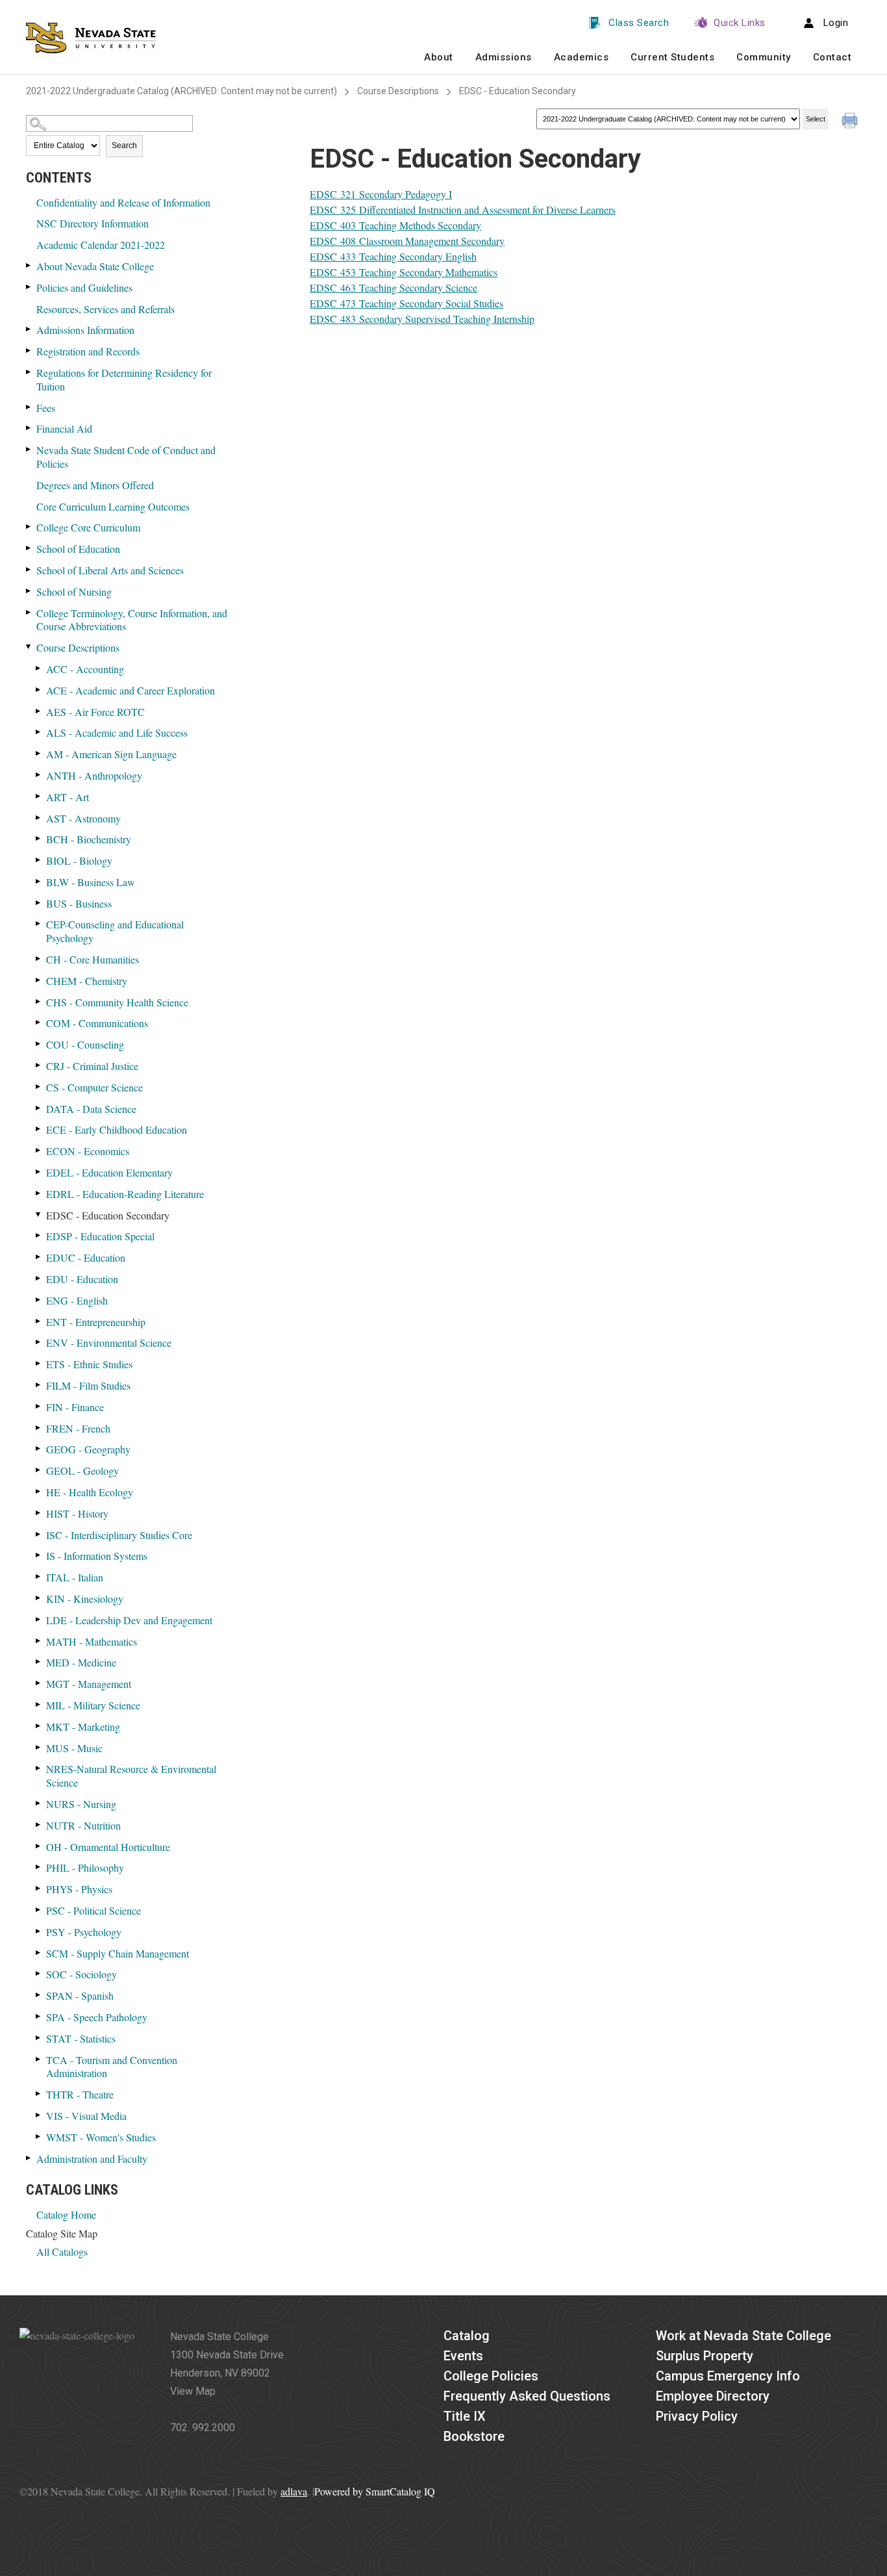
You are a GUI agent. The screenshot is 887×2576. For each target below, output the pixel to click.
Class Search (639, 23)
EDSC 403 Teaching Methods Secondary (395, 225)
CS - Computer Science (94, 1087)
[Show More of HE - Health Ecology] (39, 1491)
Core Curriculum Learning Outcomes (113, 506)
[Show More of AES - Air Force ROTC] (39, 711)
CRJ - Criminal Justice (92, 1066)
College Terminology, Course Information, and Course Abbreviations (132, 620)
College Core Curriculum (88, 527)
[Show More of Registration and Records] (29, 351)
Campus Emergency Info (728, 2376)
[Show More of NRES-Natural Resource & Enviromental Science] (39, 1768)
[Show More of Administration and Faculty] (29, 2158)
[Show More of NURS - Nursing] (39, 1803)
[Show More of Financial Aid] (29, 428)
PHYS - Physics (79, 1889)
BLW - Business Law (91, 882)
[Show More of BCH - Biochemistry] (39, 838)
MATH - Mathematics (92, 1641)
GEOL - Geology (82, 1471)
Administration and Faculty (92, 2159)
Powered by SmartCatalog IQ (375, 2491)
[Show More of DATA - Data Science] (39, 1108)
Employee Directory (713, 2396)
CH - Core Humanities (93, 959)
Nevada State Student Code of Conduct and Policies (126, 457)
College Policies (491, 2376)
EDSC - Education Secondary (108, 1215)
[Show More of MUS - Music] (39, 1747)
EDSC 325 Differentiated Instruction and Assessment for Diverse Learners (463, 210)
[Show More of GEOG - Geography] (39, 1448)
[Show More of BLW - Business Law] (39, 881)
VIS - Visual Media (86, 2116)
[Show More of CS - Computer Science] (39, 1087)
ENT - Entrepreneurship (96, 1322)
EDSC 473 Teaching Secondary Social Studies (406, 303)
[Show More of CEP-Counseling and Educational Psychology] (39, 924)
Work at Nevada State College (743, 2336)
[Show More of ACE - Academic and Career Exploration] (39, 690)
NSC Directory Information (93, 223)
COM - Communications (97, 1023)
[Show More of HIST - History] (39, 1513)
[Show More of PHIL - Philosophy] (39, 1867)
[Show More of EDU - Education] (39, 1278)
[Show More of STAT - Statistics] (39, 2038)
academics (581, 57)
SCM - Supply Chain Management (118, 1953)
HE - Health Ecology (90, 1492)
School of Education (78, 549)
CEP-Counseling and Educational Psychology (115, 931)
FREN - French (78, 1428)
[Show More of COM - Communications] (39, 1022)
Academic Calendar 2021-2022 (101, 245)
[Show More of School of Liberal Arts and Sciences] (29, 569)
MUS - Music (74, 1748)
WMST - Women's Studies (101, 2137)
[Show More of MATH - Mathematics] (39, 1641)
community (764, 57)
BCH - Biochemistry (89, 839)
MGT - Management (89, 1684)
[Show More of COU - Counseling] (39, 1044)
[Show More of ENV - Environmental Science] (39, 1342)
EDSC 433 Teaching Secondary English (393, 256)
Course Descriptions (398, 91)
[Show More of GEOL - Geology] (39, 1470)
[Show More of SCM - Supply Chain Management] (39, 1953)
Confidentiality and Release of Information (123, 202)
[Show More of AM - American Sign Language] (39, 753)
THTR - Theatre (80, 2094)
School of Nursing (74, 592)
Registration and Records (88, 351)
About (439, 57)
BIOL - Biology (79, 861)
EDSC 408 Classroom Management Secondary (407, 241)
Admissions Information (85, 330)
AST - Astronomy (83, 818)
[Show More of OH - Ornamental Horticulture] (39, 1846)
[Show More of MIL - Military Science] (39, 1704)
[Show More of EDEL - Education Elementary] (39, 1172)
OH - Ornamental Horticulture (108, 1847)
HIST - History (77, 1513)
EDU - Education (82, 1279)
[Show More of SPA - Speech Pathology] (39, 2016)
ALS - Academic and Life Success (117, 733)
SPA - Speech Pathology (97, 2017)
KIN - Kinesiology (85, 1599)
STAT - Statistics (81, 2038)
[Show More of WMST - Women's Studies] (39, 2136)
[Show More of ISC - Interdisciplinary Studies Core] (39, 1534)
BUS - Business (79, 903)
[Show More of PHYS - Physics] (39, 1888)
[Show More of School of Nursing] (29, 591)
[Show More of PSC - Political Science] (39, 1910)
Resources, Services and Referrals (106, 309)
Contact (832, 57)
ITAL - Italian (75, 1577)
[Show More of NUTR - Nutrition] (39, 1825)
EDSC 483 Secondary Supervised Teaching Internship (422, 319)
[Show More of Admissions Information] (29, 329)
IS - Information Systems (97, 1556)
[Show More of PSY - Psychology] (39, 1931)
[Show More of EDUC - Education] (39, 1257)
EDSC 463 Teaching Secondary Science (394, 287)
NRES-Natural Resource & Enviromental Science (131, 1776)
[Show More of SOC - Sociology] (39, 1973)
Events (463, 2356)
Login (836, 23)
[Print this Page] (851, 122)
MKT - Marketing (83, 1727)
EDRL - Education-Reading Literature (125, 1194)
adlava (294, 2491)
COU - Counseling (85, 1044)
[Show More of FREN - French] (39, 1428)
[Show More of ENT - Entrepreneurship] (39, 1321)
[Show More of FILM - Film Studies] (39, 1385)
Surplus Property (705, 2356)
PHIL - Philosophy (85, 1868)
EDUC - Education (86, 1257)
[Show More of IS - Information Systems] (39, 1555)
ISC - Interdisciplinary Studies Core (119, 1535)
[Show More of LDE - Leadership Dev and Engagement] (39, 1619)
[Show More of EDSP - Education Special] (39, 1235)
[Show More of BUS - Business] (39, 903)
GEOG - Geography (88, 1449)
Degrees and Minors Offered (95, 485)
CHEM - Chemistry (87, 981)
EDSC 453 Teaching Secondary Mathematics (404, 272)
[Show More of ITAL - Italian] (39, 1576)
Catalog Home (66, 2214)
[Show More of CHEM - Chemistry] (39, 980)
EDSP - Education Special (100, 1236)
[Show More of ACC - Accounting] (39, 668)
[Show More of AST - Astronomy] (39, 818)
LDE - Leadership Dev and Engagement (129, 1620)
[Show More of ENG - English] (39, 1300)
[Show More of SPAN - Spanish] (39, 1995)
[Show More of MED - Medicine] (39, 1662)
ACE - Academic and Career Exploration (131, 690)
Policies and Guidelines (84, 287)
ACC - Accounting (85, 669)
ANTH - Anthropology (94, 775)
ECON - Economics (88, 1151)
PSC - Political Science (94, 1910)
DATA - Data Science (91, 1109)
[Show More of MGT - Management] (39, 1683)
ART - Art (68, 797)
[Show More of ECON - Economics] (39, 1150)
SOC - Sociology (81, 1974)
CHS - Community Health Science (117, 1002)
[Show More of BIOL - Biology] (39, 860)
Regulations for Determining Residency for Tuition (124, 379)
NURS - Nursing (81, 1804)
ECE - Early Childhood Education (117, 1129)
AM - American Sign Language (111, 754)
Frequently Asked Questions (527, 2396)
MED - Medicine (81, 1662)
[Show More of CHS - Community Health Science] (39, 1001)
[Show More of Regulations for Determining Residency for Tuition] (29, 372)
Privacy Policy (697, 2416)
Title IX (465, 2416)
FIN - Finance (75, 1407)
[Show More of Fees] (29, 407)
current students (672, 57)
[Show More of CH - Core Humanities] (39, 959)
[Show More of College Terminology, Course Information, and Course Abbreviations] (29, 612)
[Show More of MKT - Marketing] (39, 1726)
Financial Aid (64, 428)
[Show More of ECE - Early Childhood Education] (39, 1129)
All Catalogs (62, 2251)
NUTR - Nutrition (83, 1825)
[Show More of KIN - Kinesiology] (39, 1598)
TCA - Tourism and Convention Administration (112, 2067)
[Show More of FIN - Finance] (39, 1406)
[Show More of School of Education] (29, 548)
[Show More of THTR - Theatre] (39, 2094)
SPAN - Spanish (80, 1996)
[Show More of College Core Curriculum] (29, 527)
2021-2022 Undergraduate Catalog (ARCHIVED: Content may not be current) (181, 91)
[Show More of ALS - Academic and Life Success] (39, 732)
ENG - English (77, 1300)
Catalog (467, 2336)
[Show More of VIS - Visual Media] (39, 2115)
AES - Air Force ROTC (95, 712)
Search (124, 146)
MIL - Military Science (93, 1705)
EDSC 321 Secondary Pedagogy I (381, 194)
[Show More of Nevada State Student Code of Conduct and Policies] (29, 449)
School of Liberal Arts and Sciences (110, 570)
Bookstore (474, 2436)
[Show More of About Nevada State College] (29, 265)
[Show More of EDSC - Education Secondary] (39, 1215)
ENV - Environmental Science (109, 1343)
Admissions (504, 57)
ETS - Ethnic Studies (89, 1364)
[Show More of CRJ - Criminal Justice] (39, 1065)
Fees (46, 408)
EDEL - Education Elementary (109, 1172)
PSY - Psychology (84, 1932)
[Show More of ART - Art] (39, 796)
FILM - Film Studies (88, 1385)
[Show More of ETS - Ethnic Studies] (39, 1363)
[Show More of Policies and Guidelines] (29, 287)
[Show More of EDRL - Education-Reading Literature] (39, 1193)
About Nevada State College (95, 266)
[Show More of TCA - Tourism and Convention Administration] (39, 2059)
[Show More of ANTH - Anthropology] (39, 775)
